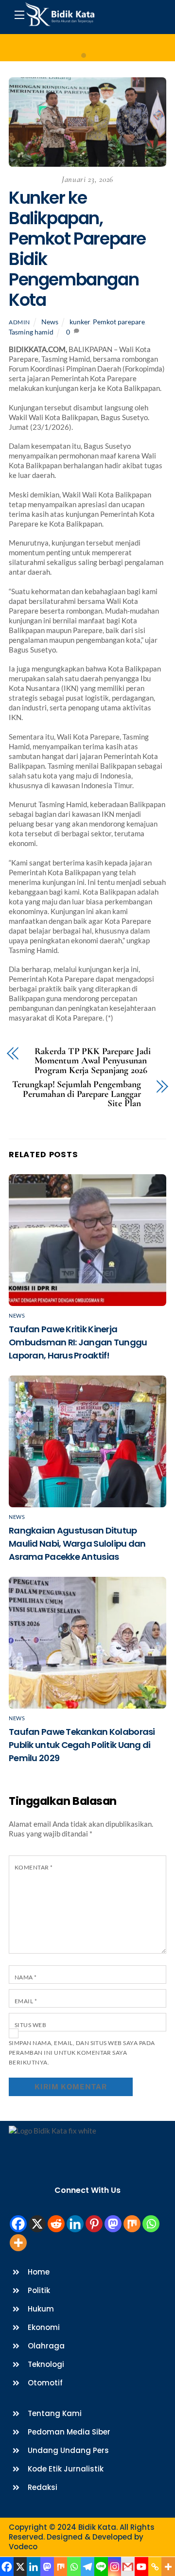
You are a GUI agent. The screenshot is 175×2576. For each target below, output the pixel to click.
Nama (26, 1977)
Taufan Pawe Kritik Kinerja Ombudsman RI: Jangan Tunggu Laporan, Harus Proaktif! (78, 1342)
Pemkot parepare (119, 322)
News (50, 322)
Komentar (34, 1867)
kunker (80, 322)
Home (88, 48)
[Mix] (132, 2224)
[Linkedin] (75, 2224)
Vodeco (23, 2547)
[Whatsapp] (151, 2224)
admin (19, 322)
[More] (18, 2243)
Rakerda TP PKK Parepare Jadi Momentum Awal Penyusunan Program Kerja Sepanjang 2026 (93, 1061)
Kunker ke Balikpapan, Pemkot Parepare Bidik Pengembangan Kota (77, 249)
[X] (37, 2224)
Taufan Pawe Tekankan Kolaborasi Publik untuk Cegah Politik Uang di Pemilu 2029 (82, 1745)
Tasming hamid (31, 332)
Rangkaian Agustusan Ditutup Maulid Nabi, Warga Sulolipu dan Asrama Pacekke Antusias (77, 1544)
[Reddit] (56, 2224)
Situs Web (30, 2025)
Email (26, 2001)
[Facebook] (18, 2224)
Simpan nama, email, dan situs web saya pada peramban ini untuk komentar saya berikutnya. (82, 2053)
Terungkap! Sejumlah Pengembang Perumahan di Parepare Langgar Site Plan (76, 1094)
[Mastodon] (113, 2224)
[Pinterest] (94, 2224)
